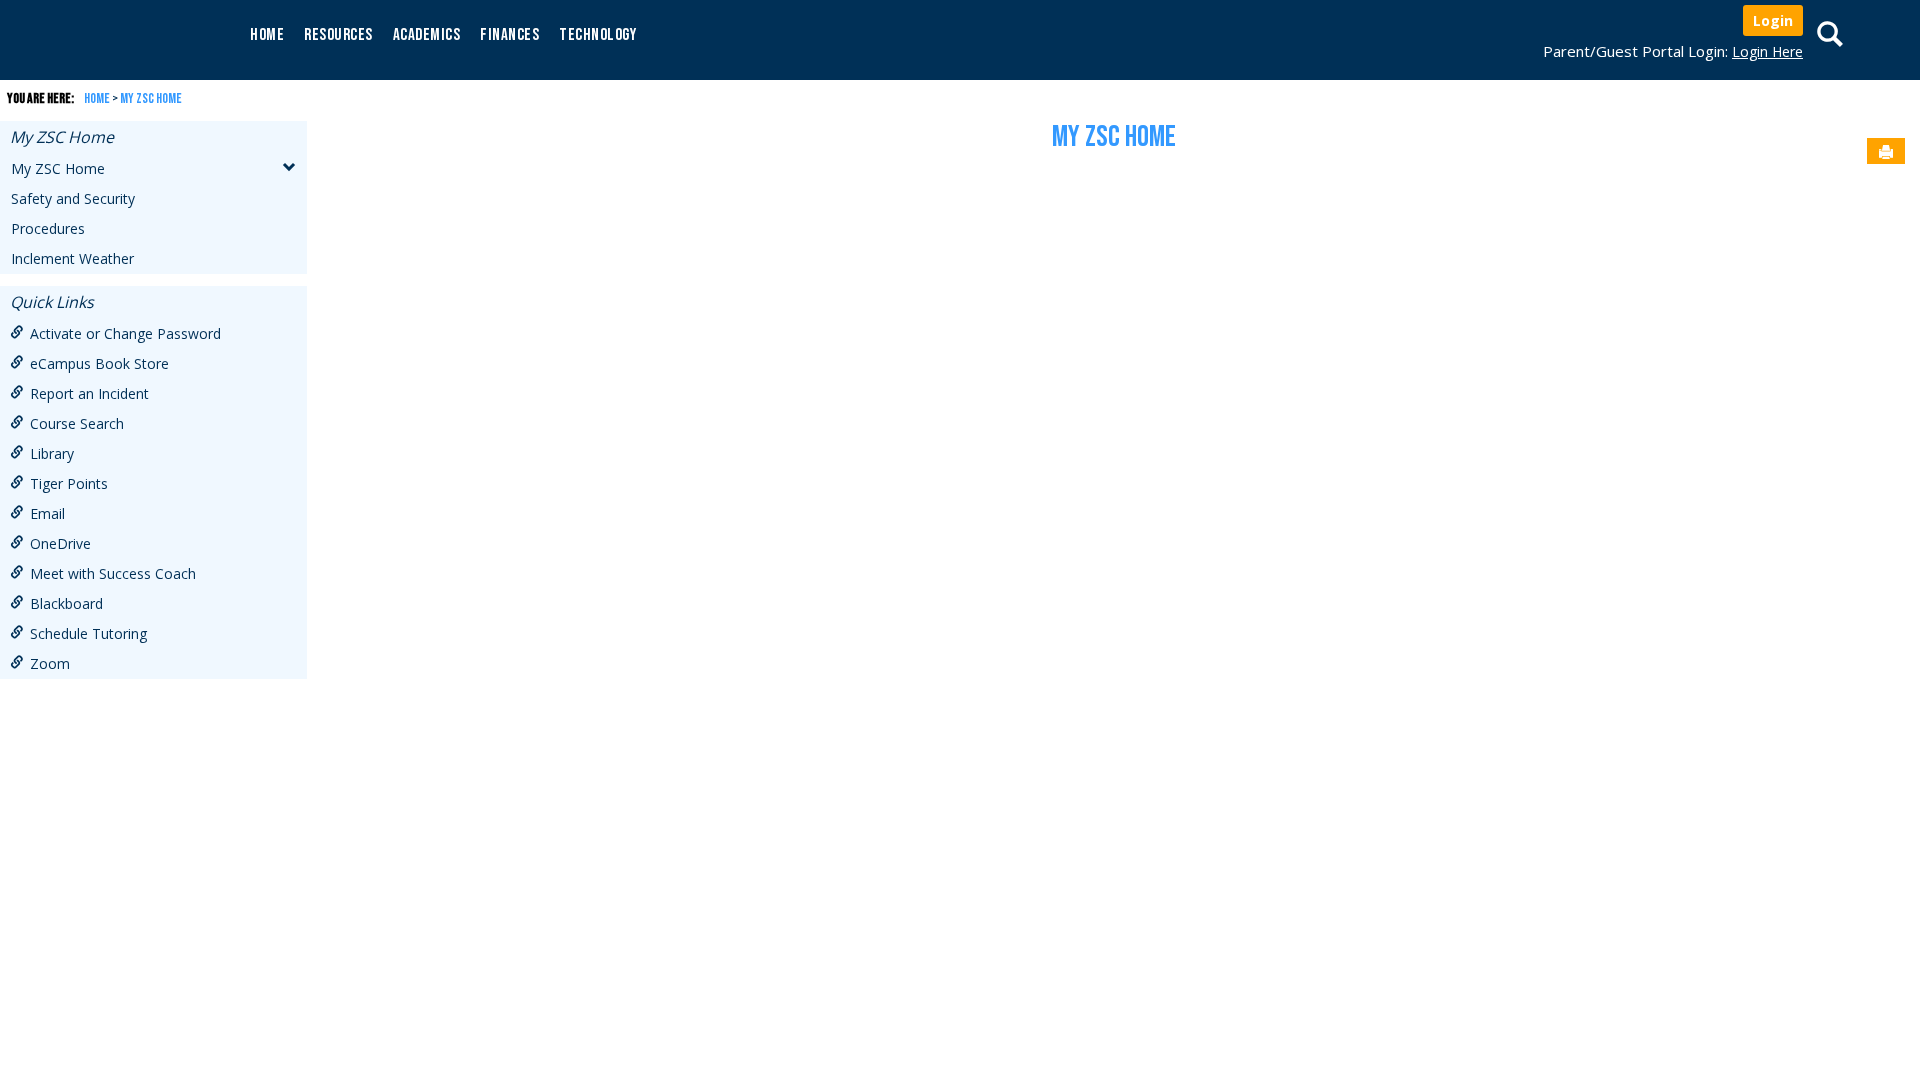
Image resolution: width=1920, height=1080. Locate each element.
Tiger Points (69, 483)
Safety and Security (73, 198)
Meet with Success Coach (113, 573)
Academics (427, 35)
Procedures (48, 228)
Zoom (50, 663)
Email (47, 513)
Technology (597, 35)
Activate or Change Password (125, 333)
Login (1773, 20)
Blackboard (66, 603)
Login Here (1767, 51)
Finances (509, 35)
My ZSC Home (151, 98)
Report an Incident (89, 393)
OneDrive (60, 543)
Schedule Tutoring (88, 633)
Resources (338, 35)
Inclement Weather (72, 258)
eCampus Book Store (99, 363)
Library (52, 453)
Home (267, 35)
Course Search (77, 423)
